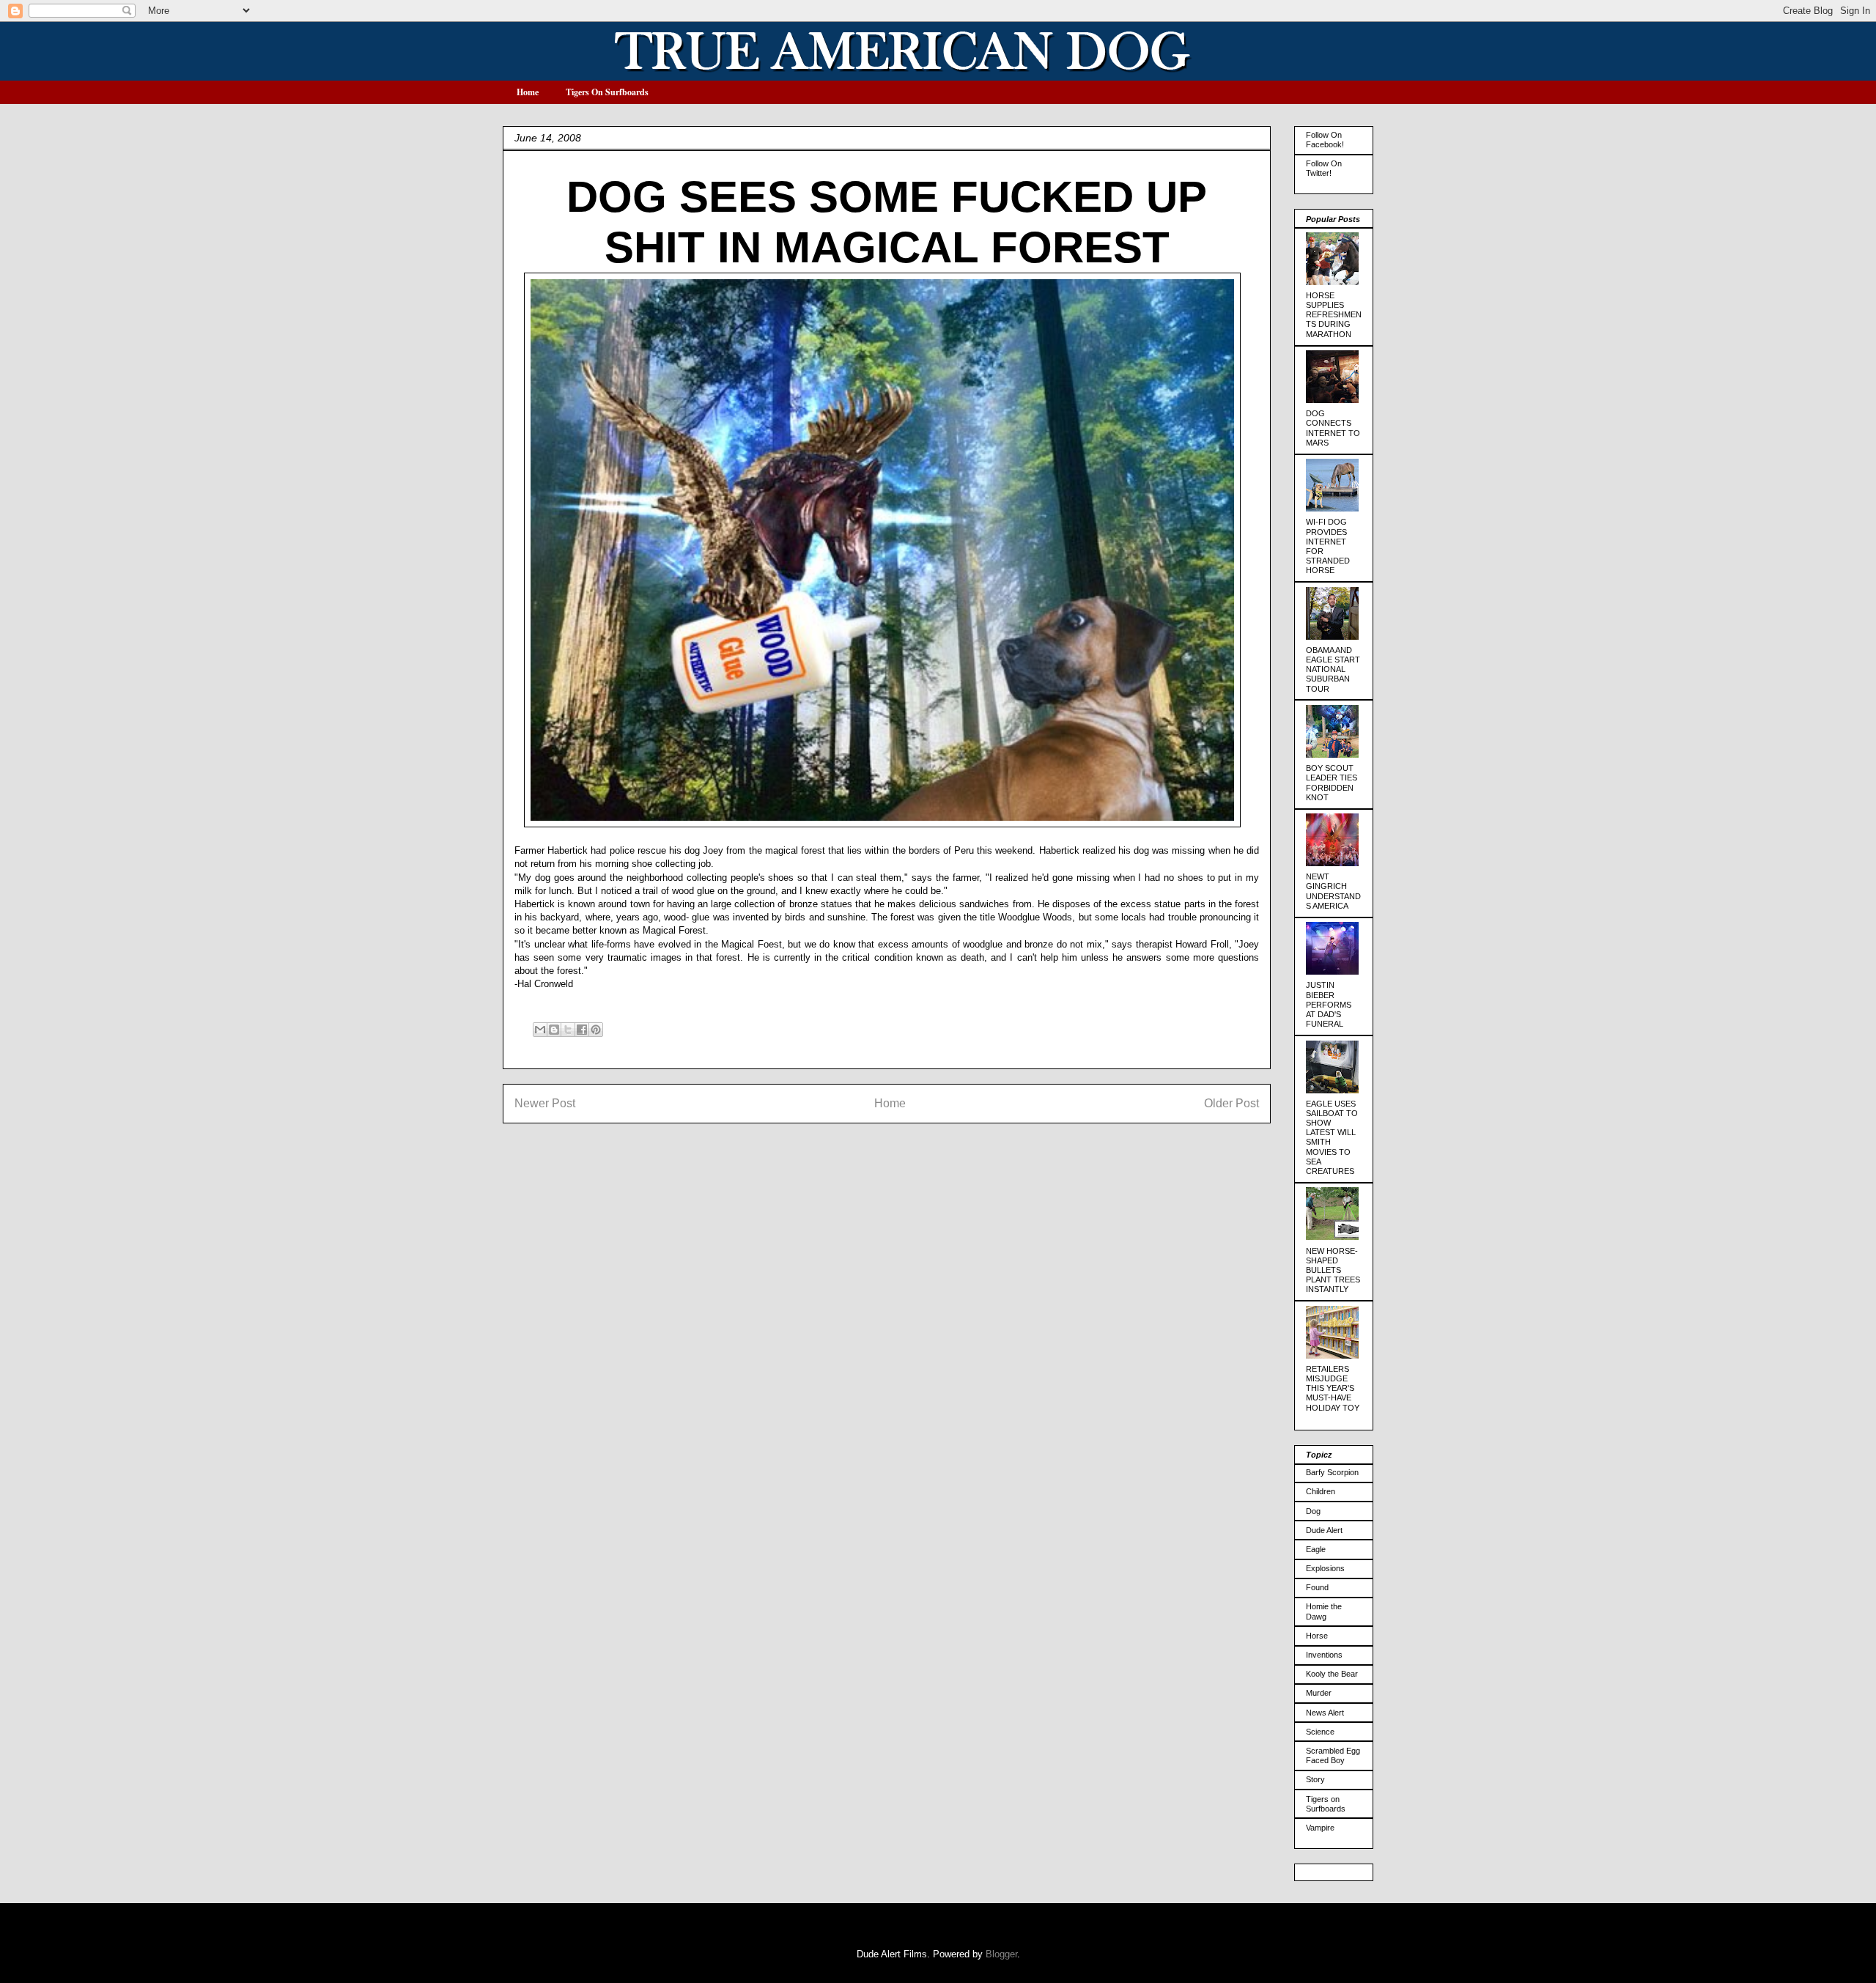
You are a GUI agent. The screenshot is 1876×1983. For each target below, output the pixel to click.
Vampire (1320, 1828)
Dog (1313, 1511)
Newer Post (545, 1103)
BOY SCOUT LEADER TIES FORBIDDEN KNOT (1332, 783)
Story (1315, 1779)
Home (528, 92)
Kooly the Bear (1332, 1674)
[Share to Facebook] (582, 1030)
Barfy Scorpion (1332, 1472)
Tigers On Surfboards (607, 92)
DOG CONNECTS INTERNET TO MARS (1333, 428)
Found (1317, 1587)
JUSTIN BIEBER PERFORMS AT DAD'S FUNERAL (1329, 1004)
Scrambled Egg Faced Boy (1333, 1755)
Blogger (1001, 1954)
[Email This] (540, 1030)
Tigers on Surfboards (1326, 1804)
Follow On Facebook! (1325, 140)
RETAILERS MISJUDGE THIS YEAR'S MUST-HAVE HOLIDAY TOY (1333, 1388)
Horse (1317, 1636)
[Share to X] (568, 1030)
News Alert (1325, 1713)
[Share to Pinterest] (596, 1030)
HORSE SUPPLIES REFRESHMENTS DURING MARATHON (1334, 315)
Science (1320, 1732)
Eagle (1316, 1549)
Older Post (1231, 1103)
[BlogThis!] (554, 1030)
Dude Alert (1324, 1530)
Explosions (1325, 1568)
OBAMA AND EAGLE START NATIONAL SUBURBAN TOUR (1333, 669)
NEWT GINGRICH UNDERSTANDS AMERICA (1333, 891)
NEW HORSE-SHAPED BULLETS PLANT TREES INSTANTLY (1333, 1270)
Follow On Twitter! (1324, 168)
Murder (1319, 1693)
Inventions (1324, 1655)
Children (1321, 1491)
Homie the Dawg (1324, 1611)
